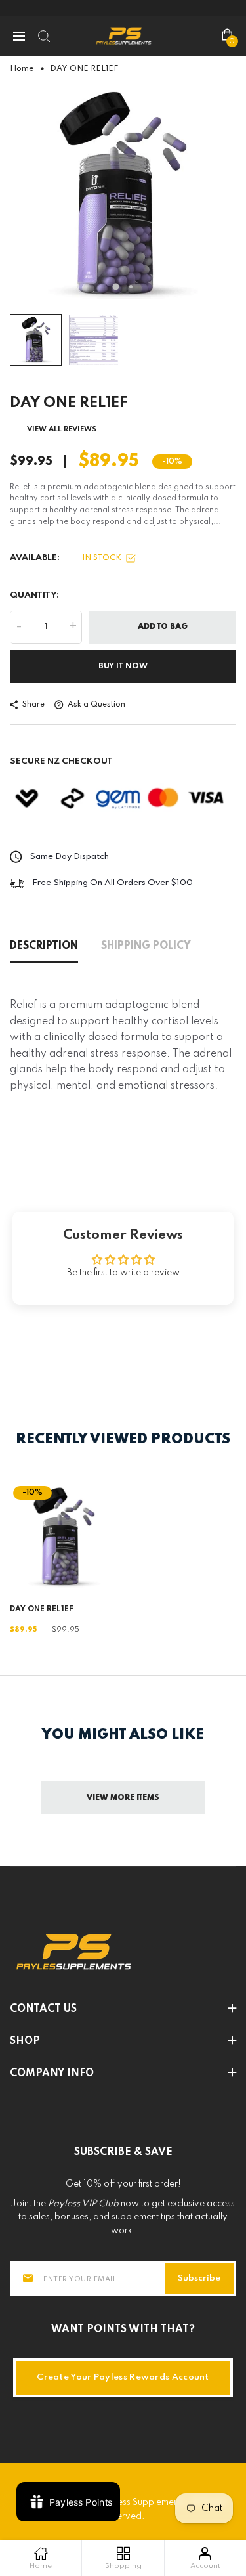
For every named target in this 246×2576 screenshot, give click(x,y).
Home (22, 69)
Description (44, 946)
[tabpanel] (123, 194)
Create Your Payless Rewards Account (123, 2377)
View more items (123, 1798)
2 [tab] (131, 287)
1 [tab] (115, 286)
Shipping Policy (146, 946)
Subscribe (199, 2278)
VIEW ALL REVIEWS (62, 429)
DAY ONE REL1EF (42, 1609)
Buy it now (123, 666)
